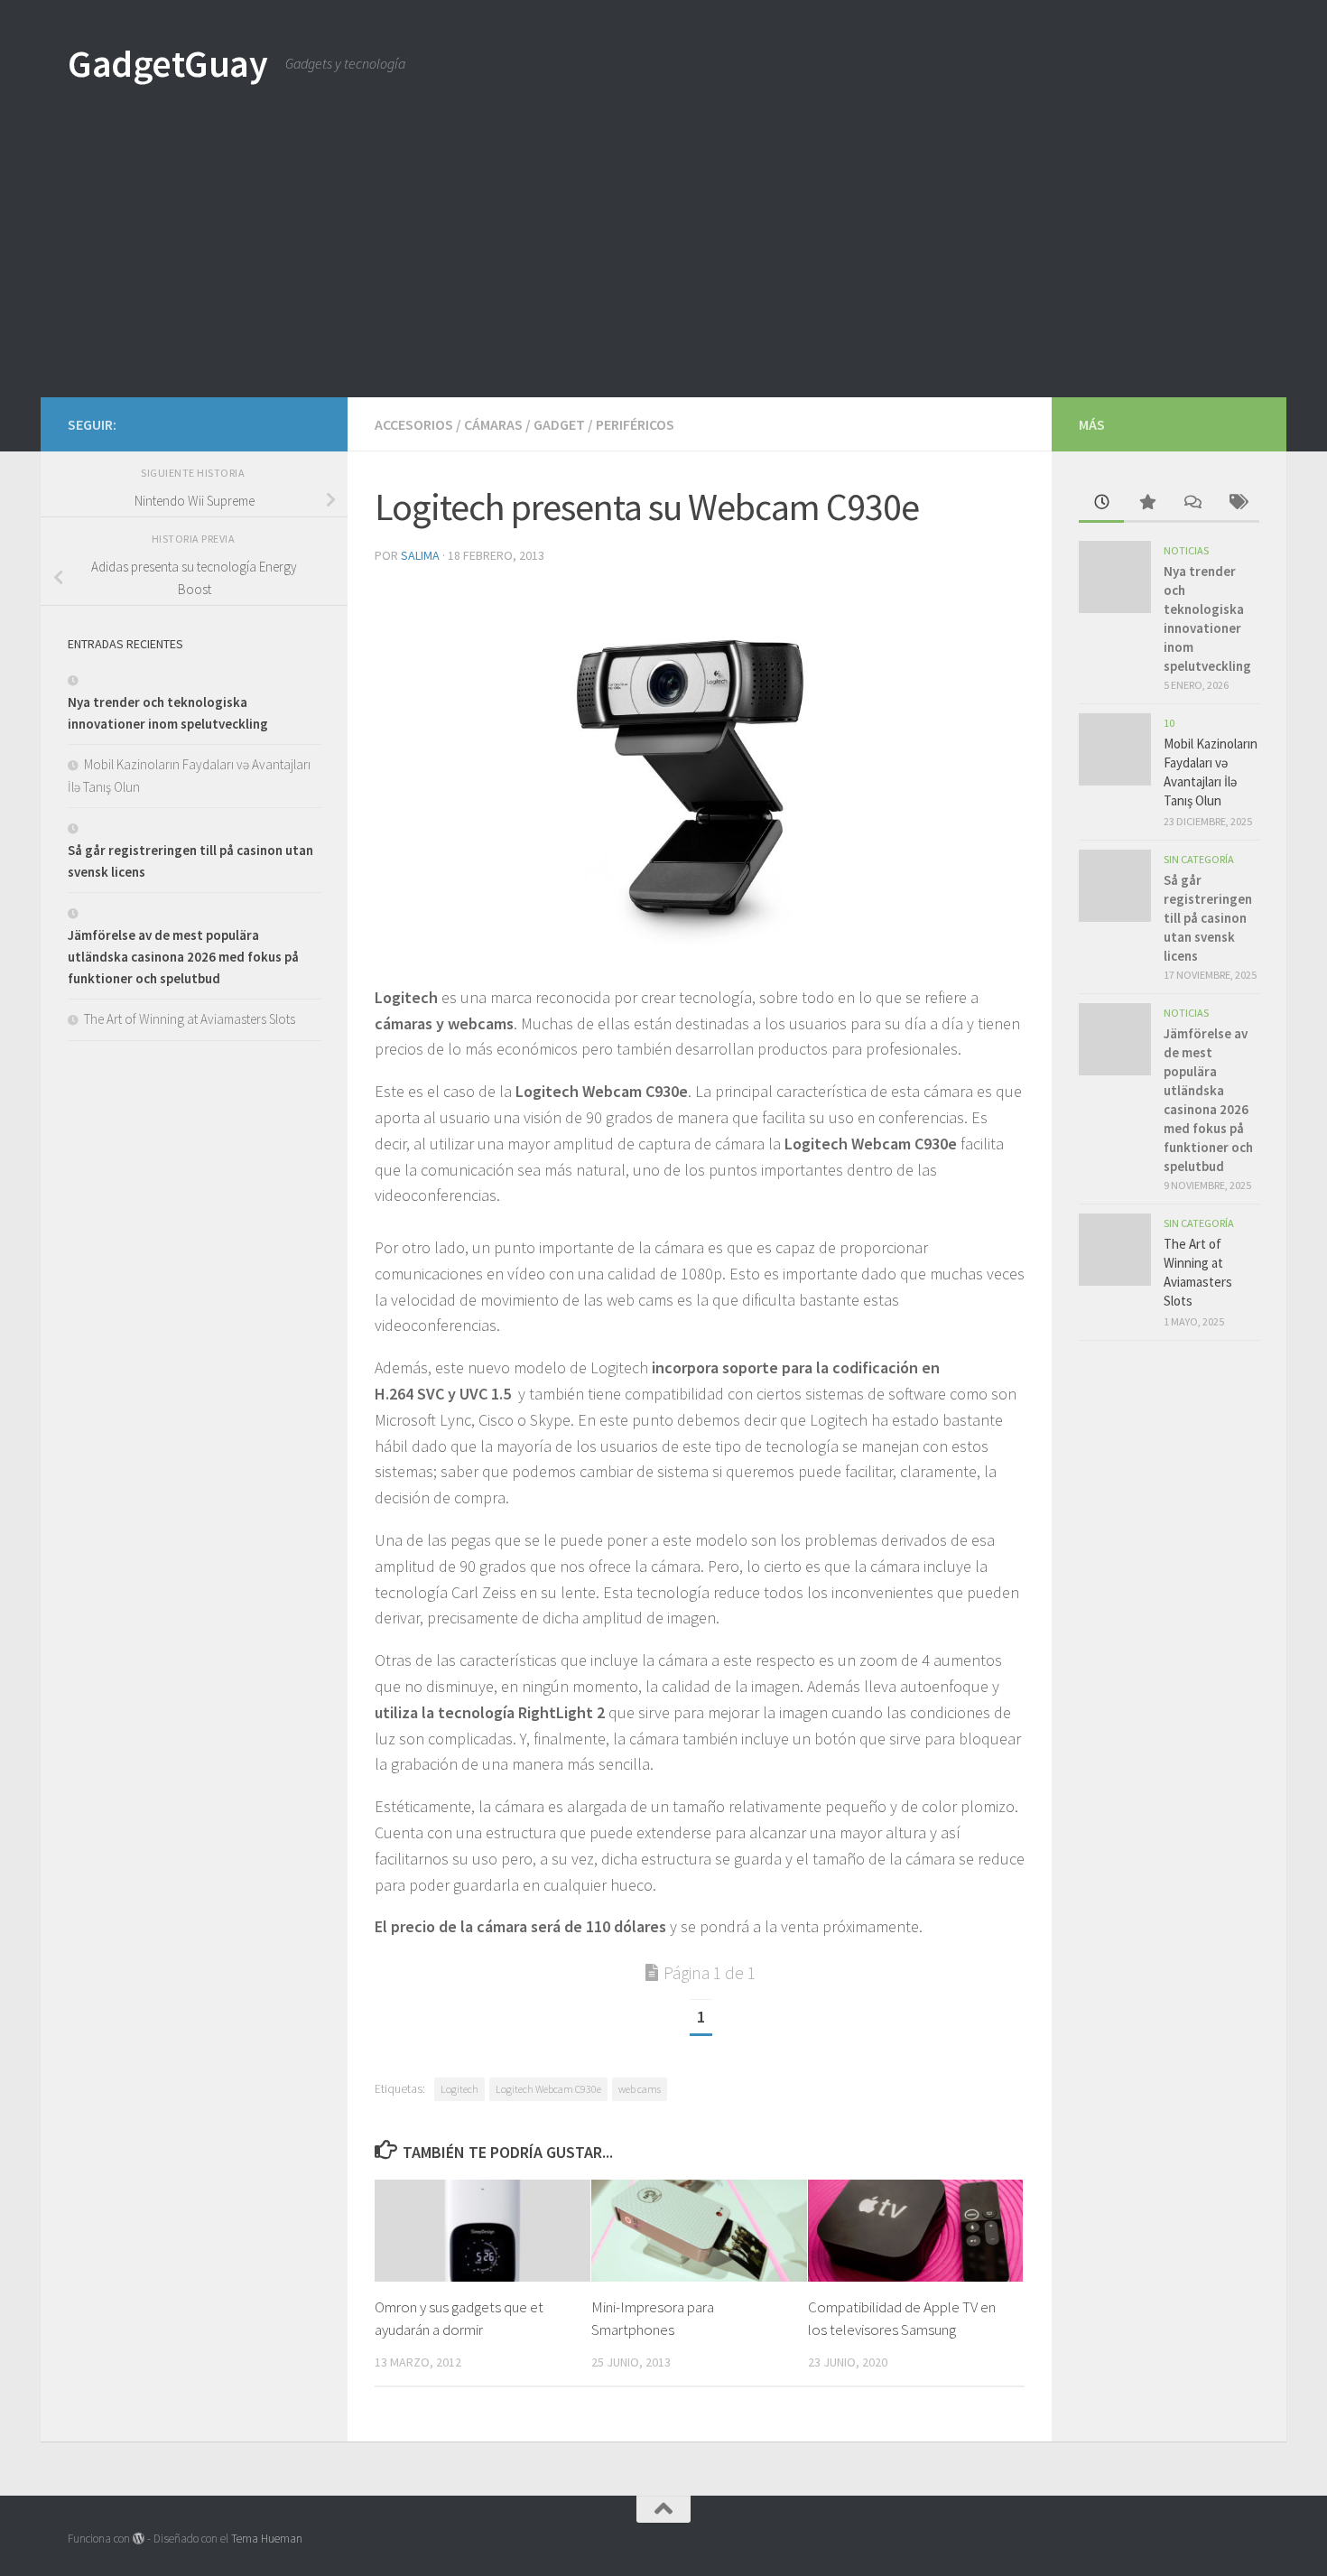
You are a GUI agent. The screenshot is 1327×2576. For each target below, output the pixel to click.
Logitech (459, 2089)
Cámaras (493, 424)
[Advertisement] (663, 262)
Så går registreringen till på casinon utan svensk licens (1208, 918)
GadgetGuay (167, 63)
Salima (420, 555)
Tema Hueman (267, 2539)
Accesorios (414, 424)
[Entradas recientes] (1101, 503)
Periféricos (635, 424)
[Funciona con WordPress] (139, 2539)
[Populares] (1146, 503)
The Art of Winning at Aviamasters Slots (190, 1019)
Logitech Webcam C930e (548, 2089)
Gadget (559, 424)
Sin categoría (1199, 859)
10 (1169, 723)
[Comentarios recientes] (1192, 503)
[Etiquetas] (1237, 503)
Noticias (1186, 550)
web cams (640, 2089)
